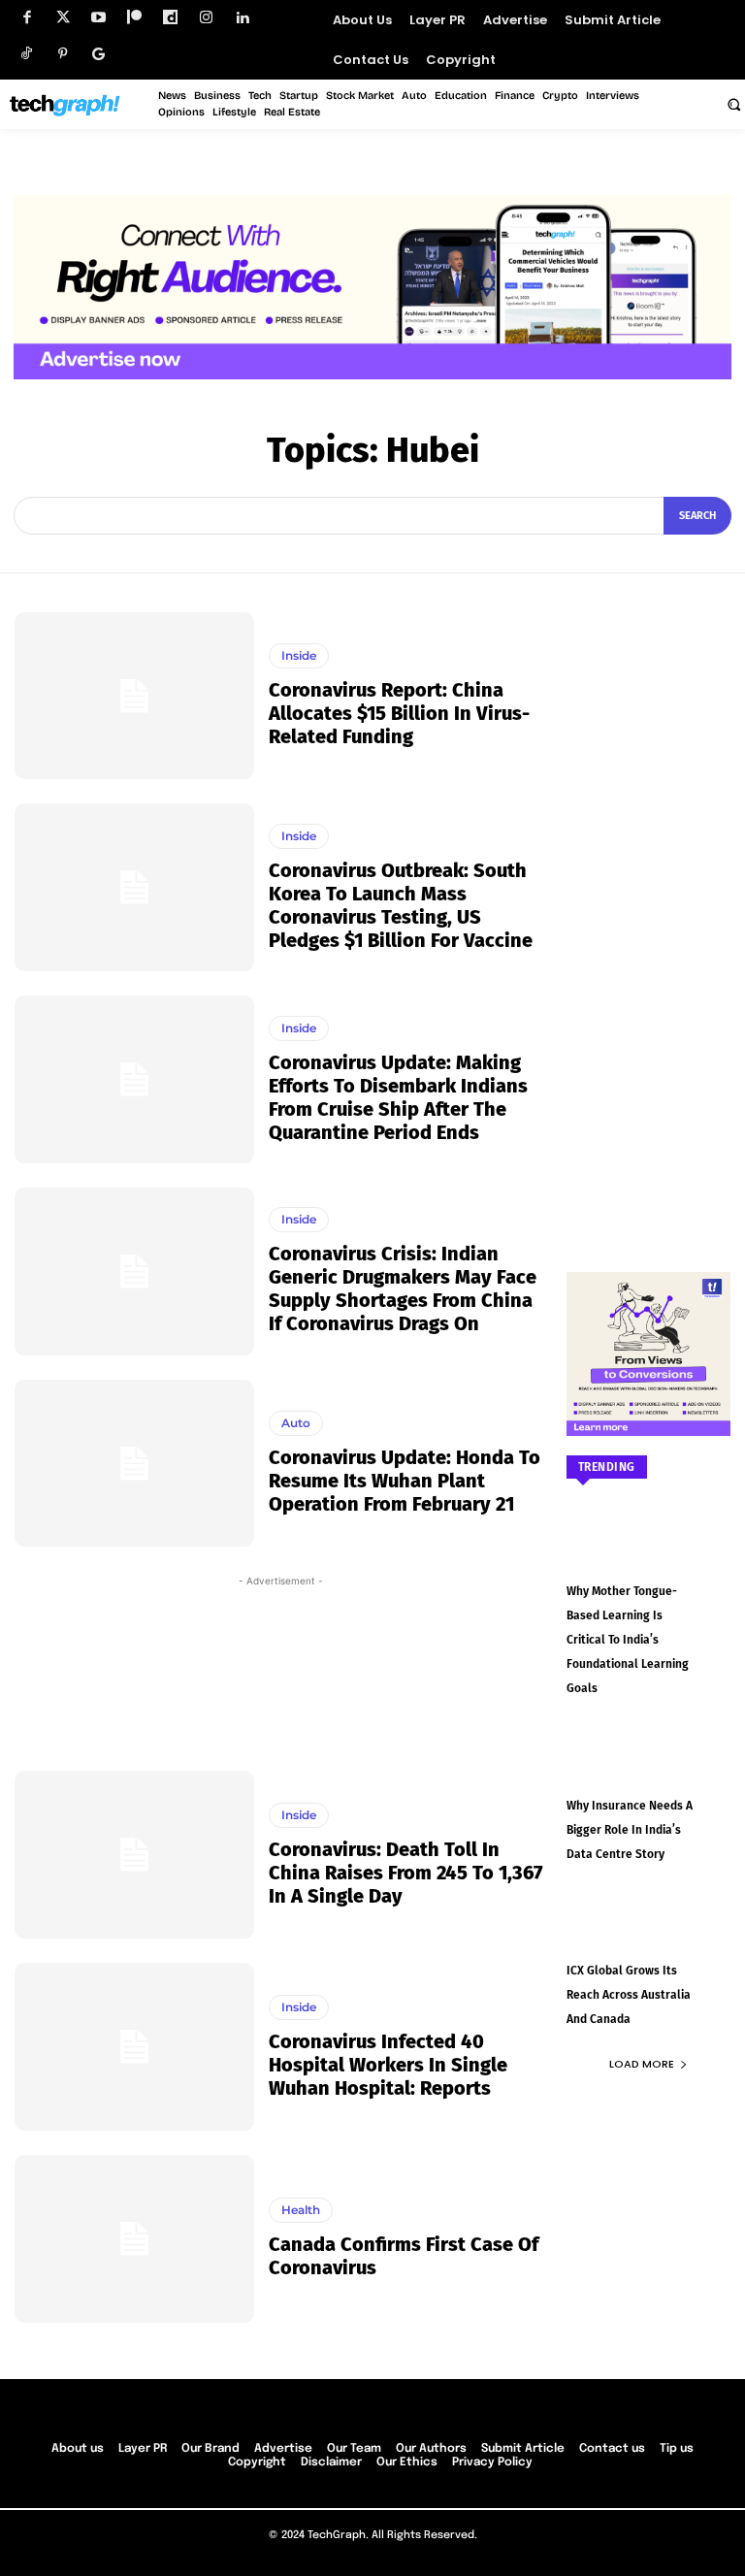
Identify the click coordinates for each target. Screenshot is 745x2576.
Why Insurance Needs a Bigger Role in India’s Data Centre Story (630, 1830)
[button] (733, 104)
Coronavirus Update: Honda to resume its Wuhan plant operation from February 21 (405, 1481)
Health (301, 2210)
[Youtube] (98, 18)
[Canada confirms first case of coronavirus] (134, 2239)
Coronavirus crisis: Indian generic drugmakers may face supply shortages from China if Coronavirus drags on (403, 1288)
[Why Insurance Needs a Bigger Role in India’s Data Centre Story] (649, 1770)
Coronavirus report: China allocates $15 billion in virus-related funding (399, 713)
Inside (299, 655)
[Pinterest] (63, 54)
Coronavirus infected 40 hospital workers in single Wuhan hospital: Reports (388, 2065)
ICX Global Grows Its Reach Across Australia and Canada (629, 1995)
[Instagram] (206, 18)
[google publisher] (98, 54)
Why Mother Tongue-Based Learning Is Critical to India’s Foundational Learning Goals (628, 1640)
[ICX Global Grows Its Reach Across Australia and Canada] (649, 1936)
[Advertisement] (281, 1669)
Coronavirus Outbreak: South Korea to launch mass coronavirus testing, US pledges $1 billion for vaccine (401, 905)
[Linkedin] (242, 18)
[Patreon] (134, 18)
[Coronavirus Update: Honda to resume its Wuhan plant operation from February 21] (134, 1464)
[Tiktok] (27, 54)
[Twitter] (63, 18)
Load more (642, 2064)
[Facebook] (27, 18)
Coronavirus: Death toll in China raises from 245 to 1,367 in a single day (406, 1873)
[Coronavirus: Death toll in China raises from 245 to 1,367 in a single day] (134, 1855)
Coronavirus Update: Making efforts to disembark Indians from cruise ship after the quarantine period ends (398, 1097)
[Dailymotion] (170, 18)
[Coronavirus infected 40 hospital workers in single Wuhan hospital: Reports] (134, 2047)
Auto (296, 1423)
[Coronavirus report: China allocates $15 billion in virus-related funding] (134, 696)
